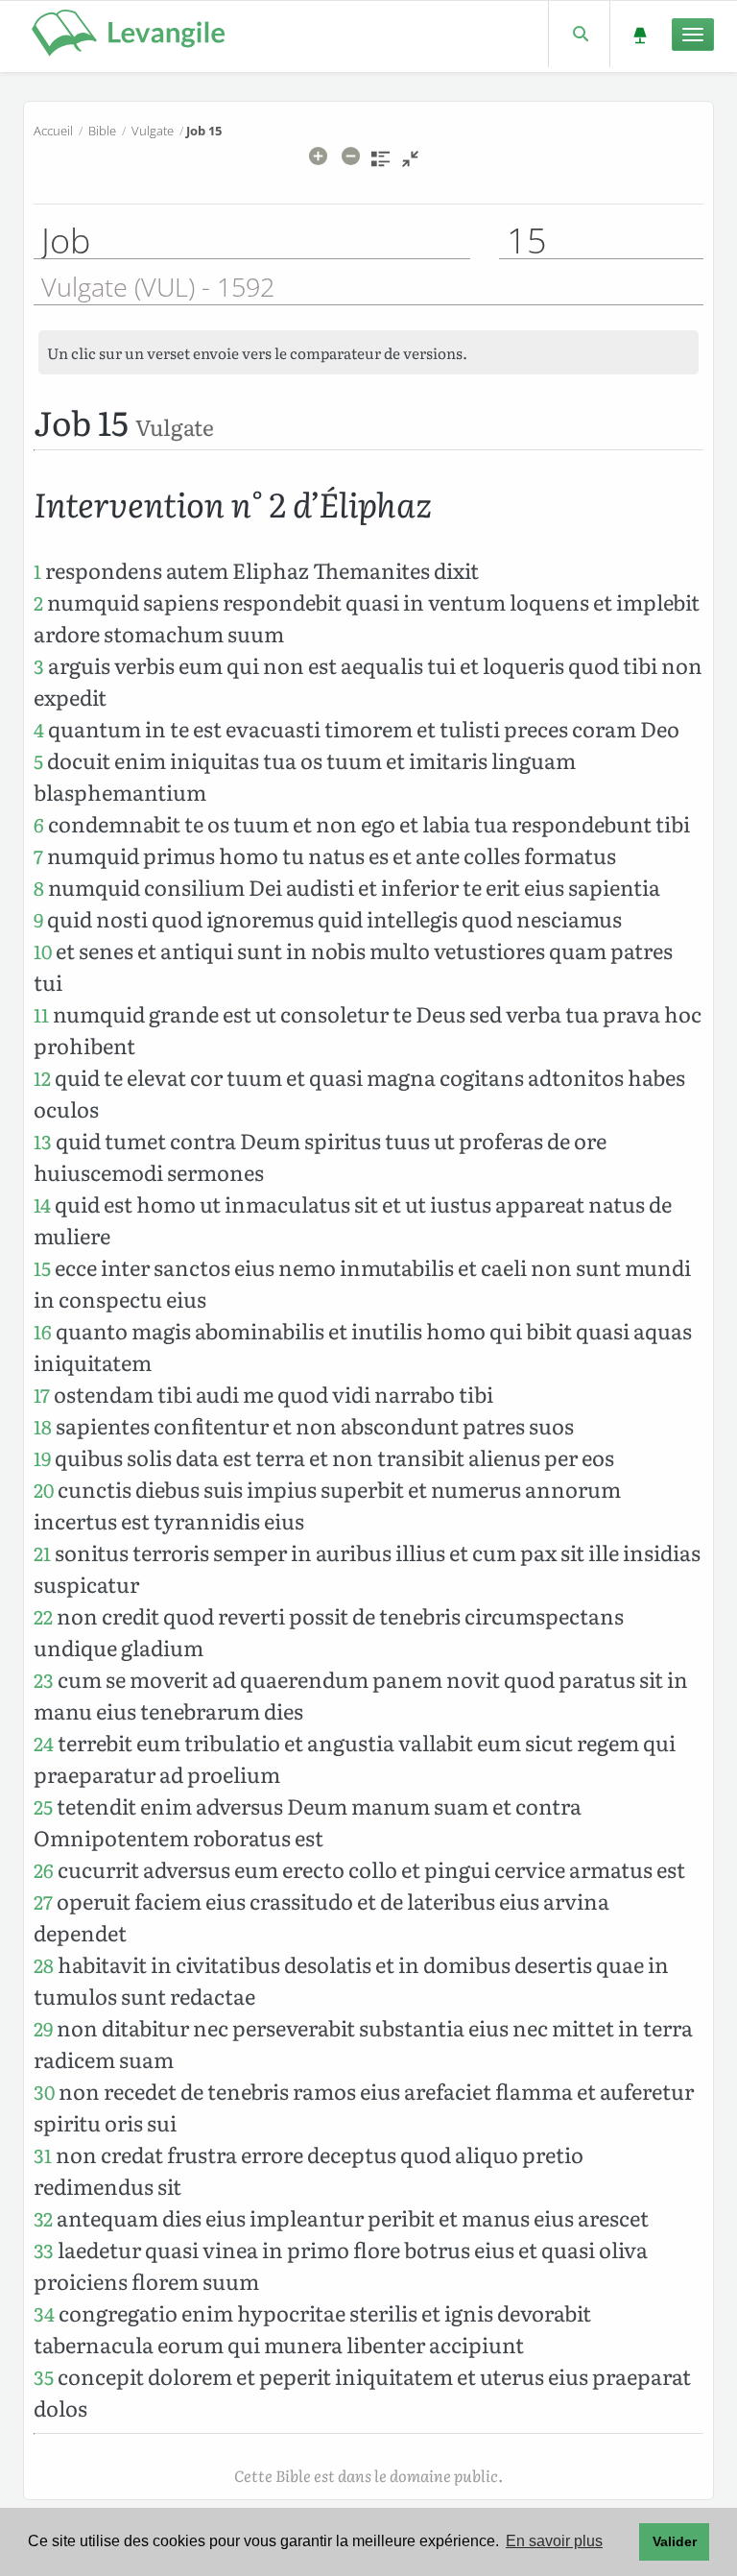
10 (43, 951)
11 (41, 1014)
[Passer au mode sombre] (640, 34)
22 (43, 1616)
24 (44, 1743)
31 (43, 2155)
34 (44, 2313)
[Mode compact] (410, 165)
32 (43, 2218)
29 (43, 2028)
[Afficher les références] (380, 165)
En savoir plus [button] (554, 2541)
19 (42, 1458)
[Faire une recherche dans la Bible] (579, 34)
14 (42, 1204)
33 (44, 2250)
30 (44, 2092)
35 (44, 2377)
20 (44, 1490)
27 (43, 1902)
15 (42, 1268)
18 (43, 1426)
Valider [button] (675, 2541)
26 (44, 1870)
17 (42, 1395)
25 (43, 1806)
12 (42, 1078)
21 (42, 1553)
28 (44, 1965)
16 (43, 1331)
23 (44, 1680)
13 (43, 1141)
